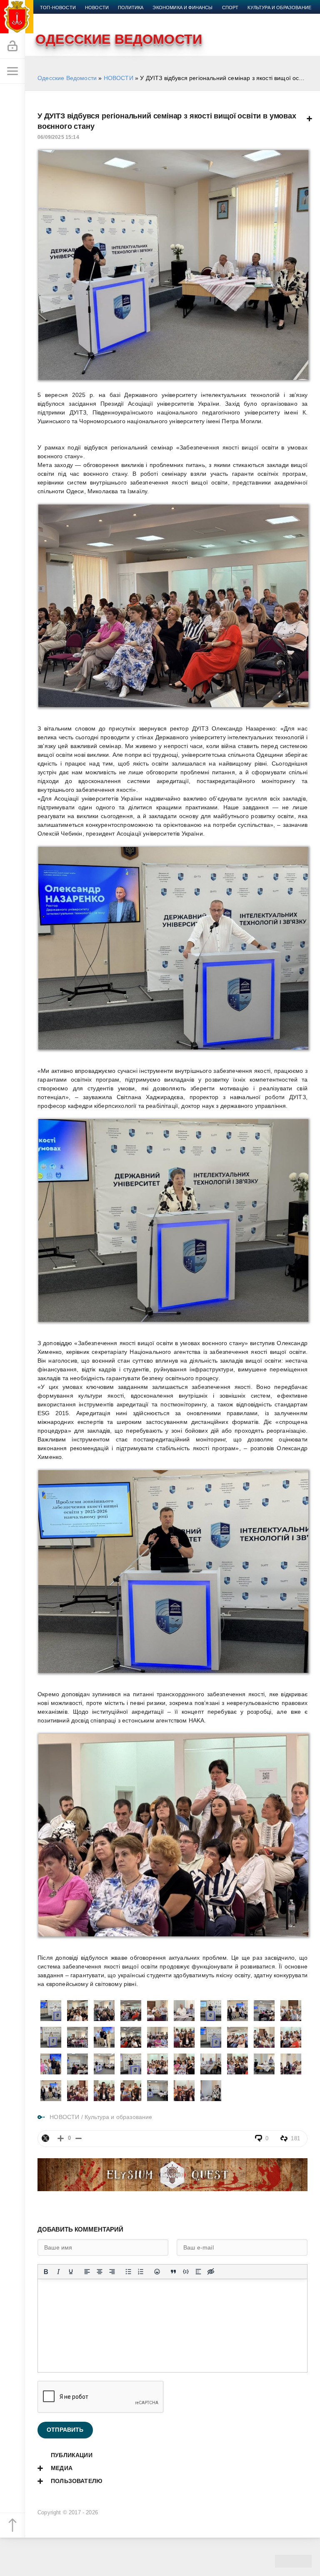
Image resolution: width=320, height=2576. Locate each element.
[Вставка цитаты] (173, 2272)
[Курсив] (58, 2272)
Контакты (140, 18)
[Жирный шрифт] (46, 2272)
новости (97, 8)
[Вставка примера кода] (186, 2272)
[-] (79, 2138)
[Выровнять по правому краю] (112, 2272)
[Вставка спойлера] (198, 2272)
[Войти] (12, 46)
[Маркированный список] (128, 2272)
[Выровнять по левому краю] (87, 2272)
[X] (45, 2138)
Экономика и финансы (182, 8)
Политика (131, 8)
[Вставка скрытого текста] (211, 2272)
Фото (111, 18)
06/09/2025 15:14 (58, 137)
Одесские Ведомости (67, 78)
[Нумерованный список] (141, 2272)
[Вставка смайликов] (157, 2272)
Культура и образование (279, 8)
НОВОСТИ (119, 78)
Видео (87, 18)
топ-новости (58, 8)
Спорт (230, 8)
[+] (61, 2138)
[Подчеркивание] (71, 2272)
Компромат (55, 18)
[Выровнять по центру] (100, 2272)
